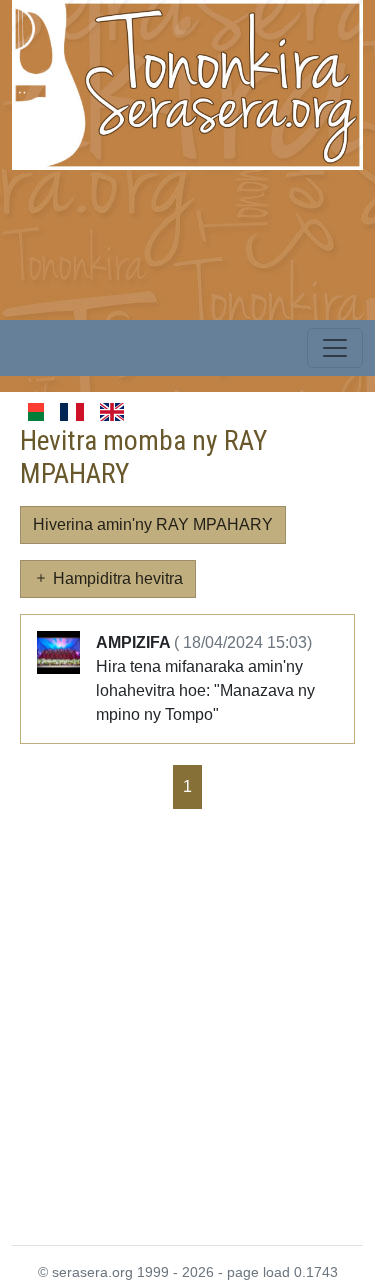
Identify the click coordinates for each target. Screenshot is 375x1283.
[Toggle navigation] (335, 348)
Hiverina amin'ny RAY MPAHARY (153, 524)
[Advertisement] (187, 1025)
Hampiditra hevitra (116, 578)
